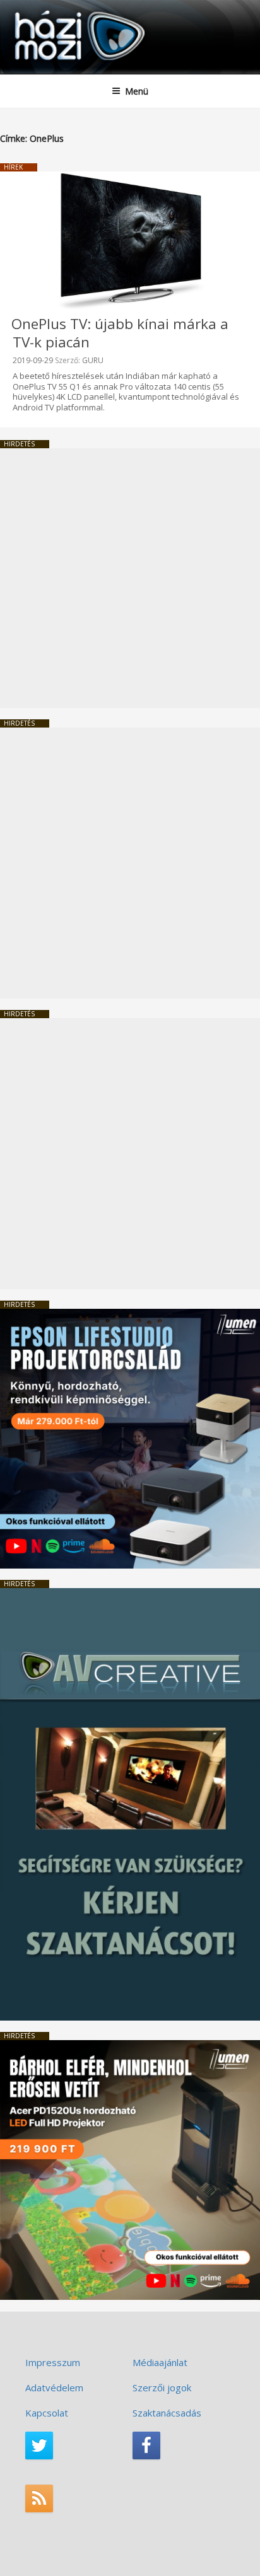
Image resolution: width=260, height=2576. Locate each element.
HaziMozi (40, 10)
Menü (137, 91)
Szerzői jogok (162, 2387)
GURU (93, 360)
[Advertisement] (130, 578)
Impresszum (53, 2362)
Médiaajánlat (160, 2362)
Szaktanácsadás (167, 2413)
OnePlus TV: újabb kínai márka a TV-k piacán (120, 333)
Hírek (13, 167)
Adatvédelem (54, 2387)
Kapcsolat (47, 2413)
